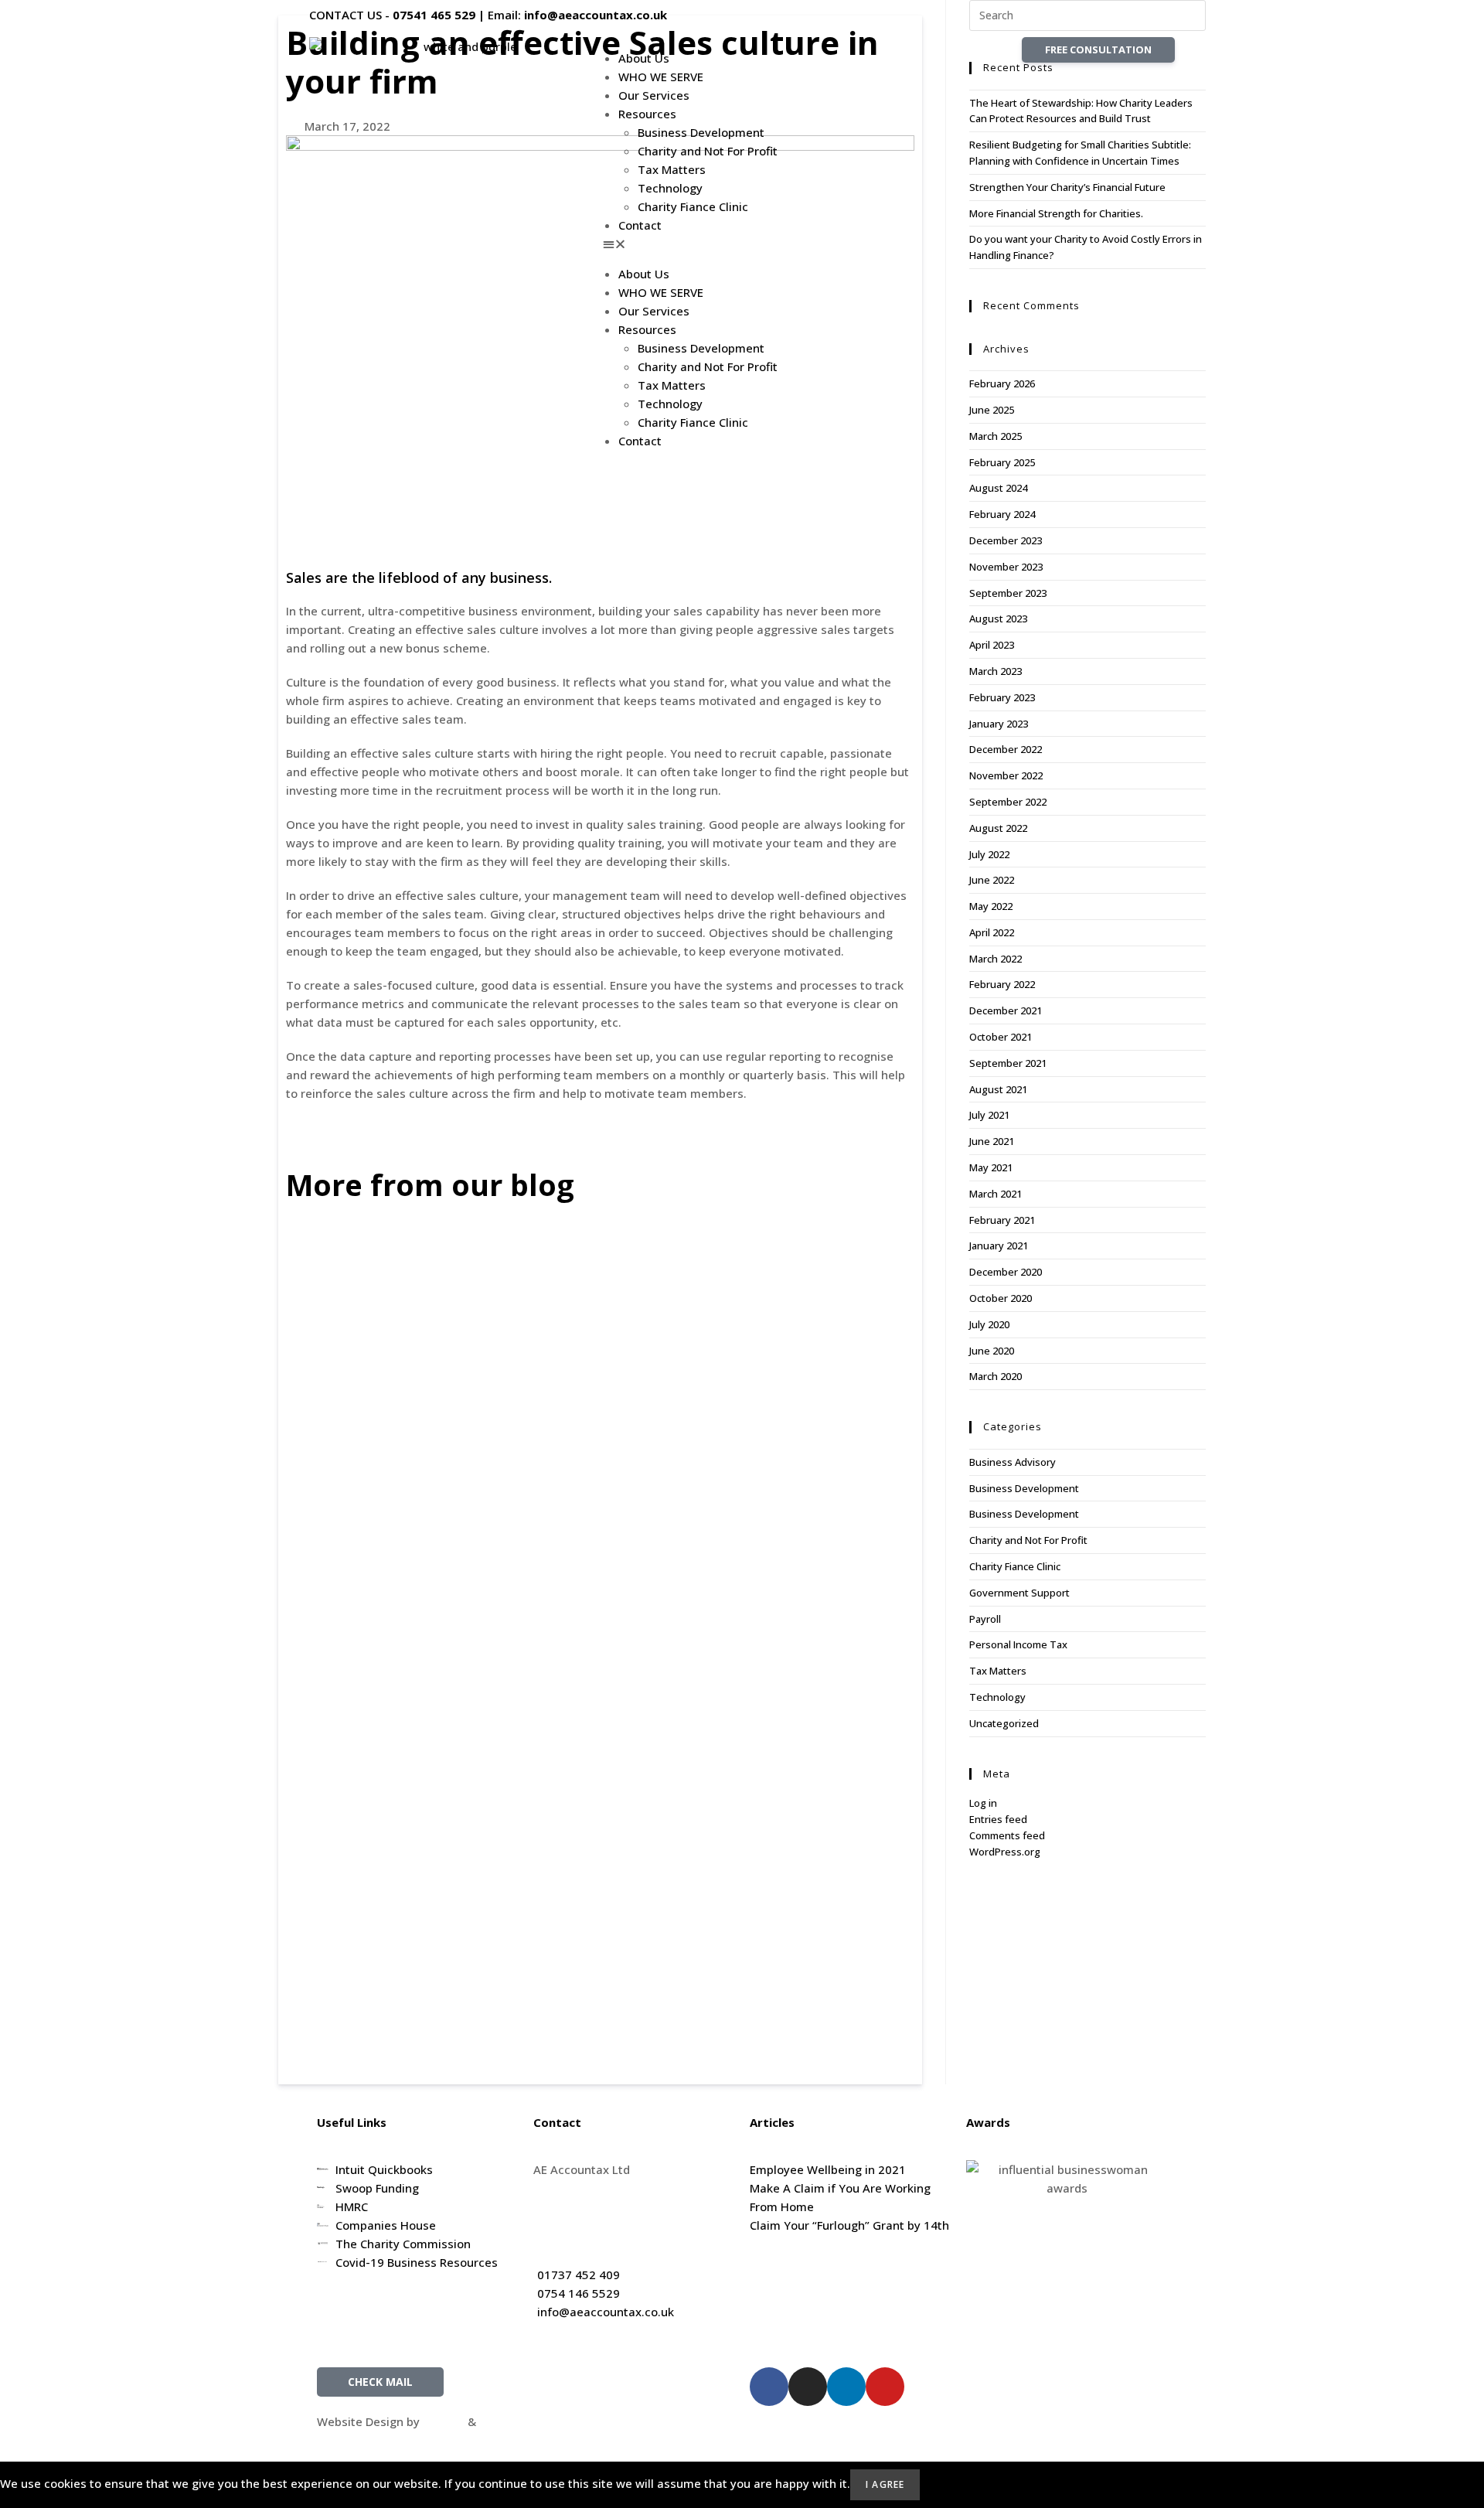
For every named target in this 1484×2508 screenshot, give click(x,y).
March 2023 (996, 671)
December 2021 (1006, 1010)
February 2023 (1002, 697)
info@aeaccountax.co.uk (596, 15)
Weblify (444, 2421)
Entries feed (998, 1819)
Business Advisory (1013, 1462)
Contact (640, 225)
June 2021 (992, 1141)
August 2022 (998, 828)
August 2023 (998, 618)
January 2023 (999, 724)
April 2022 (992, 932)
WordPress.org (1005, 1852)
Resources (647, 114)
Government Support (1019, 1593)
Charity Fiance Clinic (693, 206)
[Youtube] (885, 2387)
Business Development (701, 132)
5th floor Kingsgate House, (607, 2188)
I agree (885, 2484)
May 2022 (991, 906)
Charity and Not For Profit (708, 151)
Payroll (985, 1619)
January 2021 (999, 1245)
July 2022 (989, 854)
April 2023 (992, 645)
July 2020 (989, 1324)
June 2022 (992, 880)
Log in (983, 1803)
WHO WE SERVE (661, 77)
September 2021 (1008, 1063)
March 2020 (996, 1376)
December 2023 (1006, 540)
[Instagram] (808, 2387)
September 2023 (1008, 593)
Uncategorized (1004, 1723)
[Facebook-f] (769, 2387)
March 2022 (996, 959)
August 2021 (998, 1089)
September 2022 (1008, 802)
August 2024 (998, 488)
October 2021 (1001, 1037)
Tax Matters (672, 169)
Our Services (654, 95)
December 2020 (1006, 1272)
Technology (670, 188)
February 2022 (1002, 984)
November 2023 (1006, 567)
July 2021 (989, 1115)
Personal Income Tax (1018, 1644)
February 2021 (1002, 1220)
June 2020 (992, 1351)
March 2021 (996, 1194)
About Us (644, 58)
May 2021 (991, 1167)
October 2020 (1001, 1298)
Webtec (500, 2421)
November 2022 (1006, 775)
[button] (742, 244)
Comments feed (1007, 1835)
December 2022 (1006, 749)
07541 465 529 (434, 15)
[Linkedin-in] (846, 2387)
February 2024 (1002, 514)
